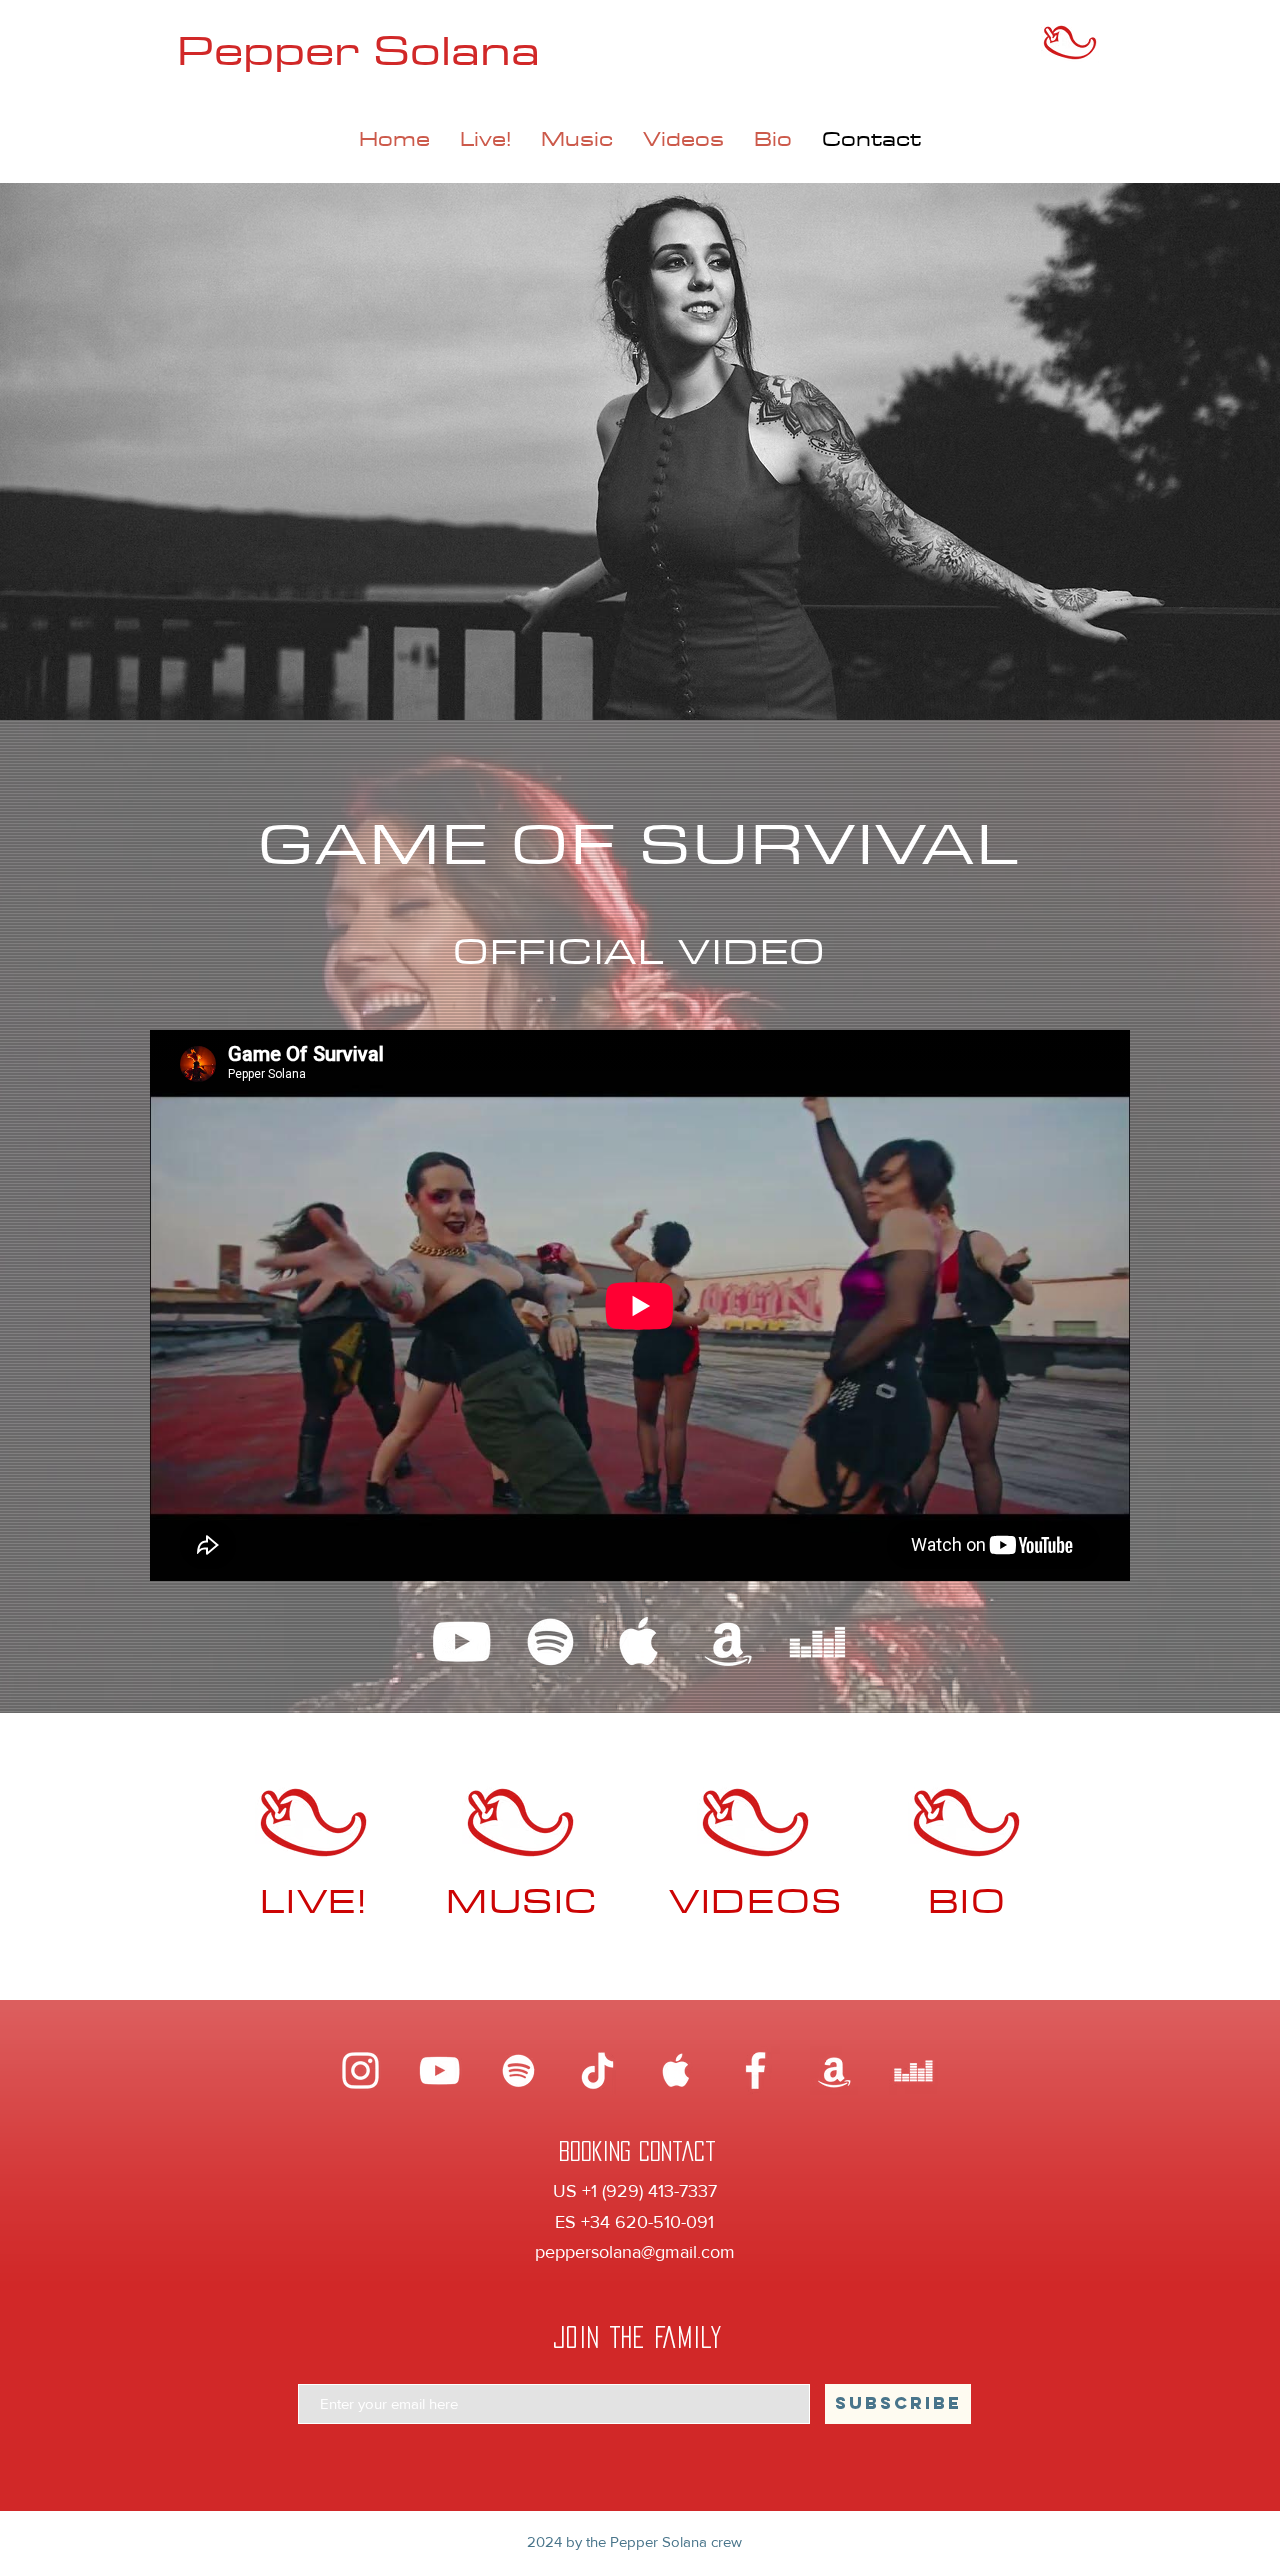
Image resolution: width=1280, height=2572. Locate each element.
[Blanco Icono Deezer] (817, 1641)
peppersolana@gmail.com (635, 2252)
